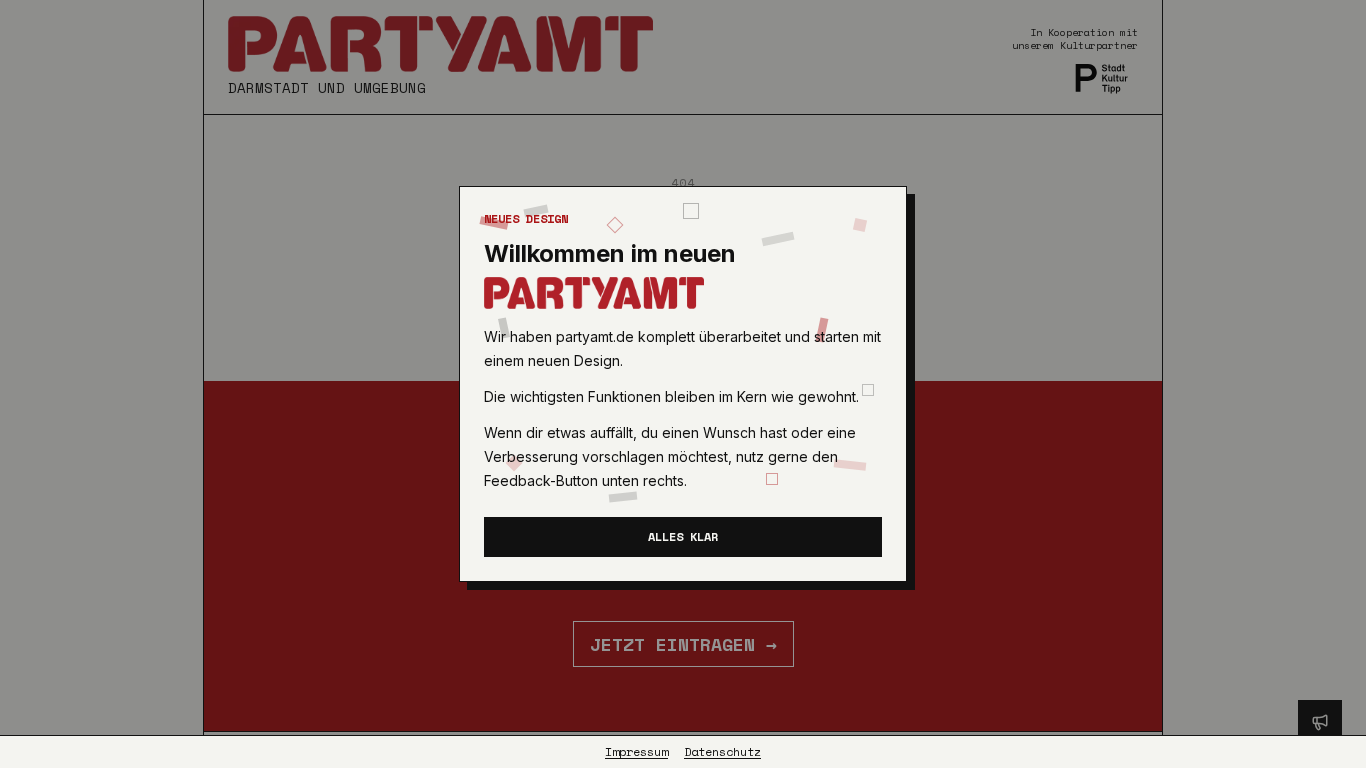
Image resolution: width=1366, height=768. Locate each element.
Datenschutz (722, 752)
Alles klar (683, 536)
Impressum (636, 752)
